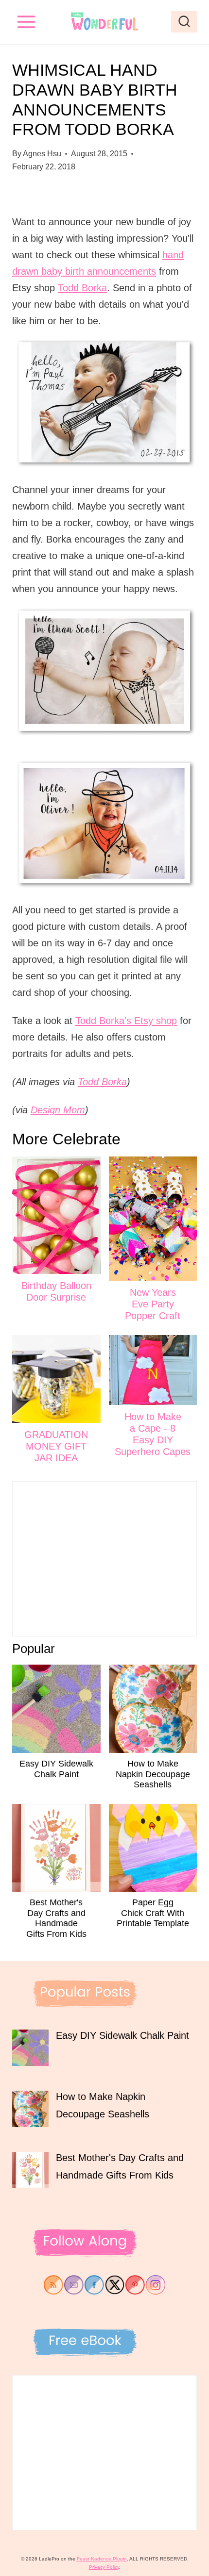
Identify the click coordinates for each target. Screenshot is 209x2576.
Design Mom (58, 1110)
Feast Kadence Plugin (102, 2559)
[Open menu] (26, 22)
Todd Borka (82, 288)
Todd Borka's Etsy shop (126, 1021)
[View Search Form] (184, 22)
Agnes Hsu (42, 154)
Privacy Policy (104, 2567)
